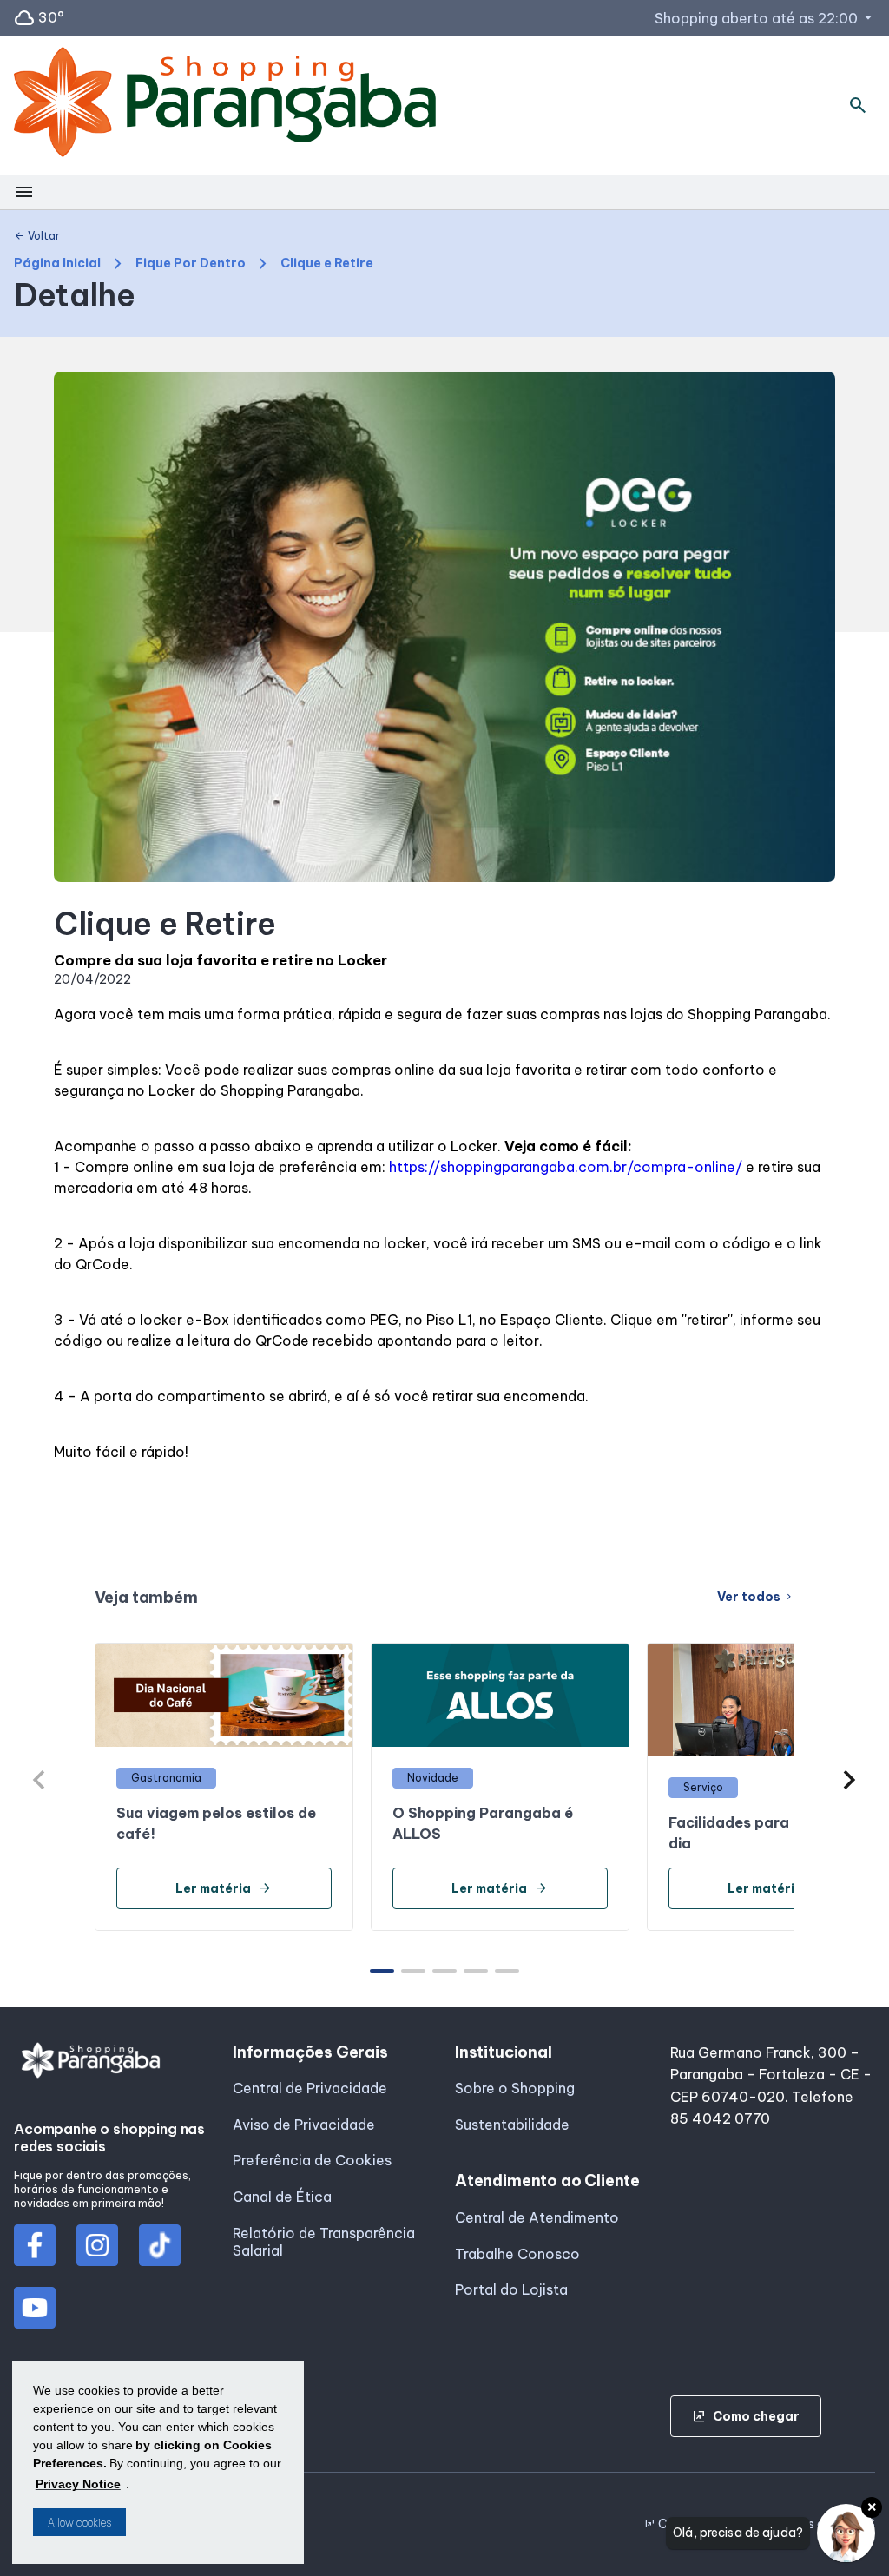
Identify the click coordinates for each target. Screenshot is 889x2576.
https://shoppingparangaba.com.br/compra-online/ (566, 1167)
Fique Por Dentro (191, 264)
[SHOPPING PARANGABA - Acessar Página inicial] (225, 105)
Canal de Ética (282, 2197)
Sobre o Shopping (515, 2088)
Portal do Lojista (511, 2289)
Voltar (37, 236)
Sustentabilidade (512, 2125)
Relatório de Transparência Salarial (324, 2242)
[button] (849, 1780)
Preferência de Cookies (312, 2160)
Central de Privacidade (310, 2088)
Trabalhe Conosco (517, 2254)
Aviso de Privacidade (304, 2125)
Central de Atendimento (537, 2217)
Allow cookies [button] (79, 2523)
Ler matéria (224, 1888)
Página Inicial (57, 264)
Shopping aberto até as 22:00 (765, 18)
